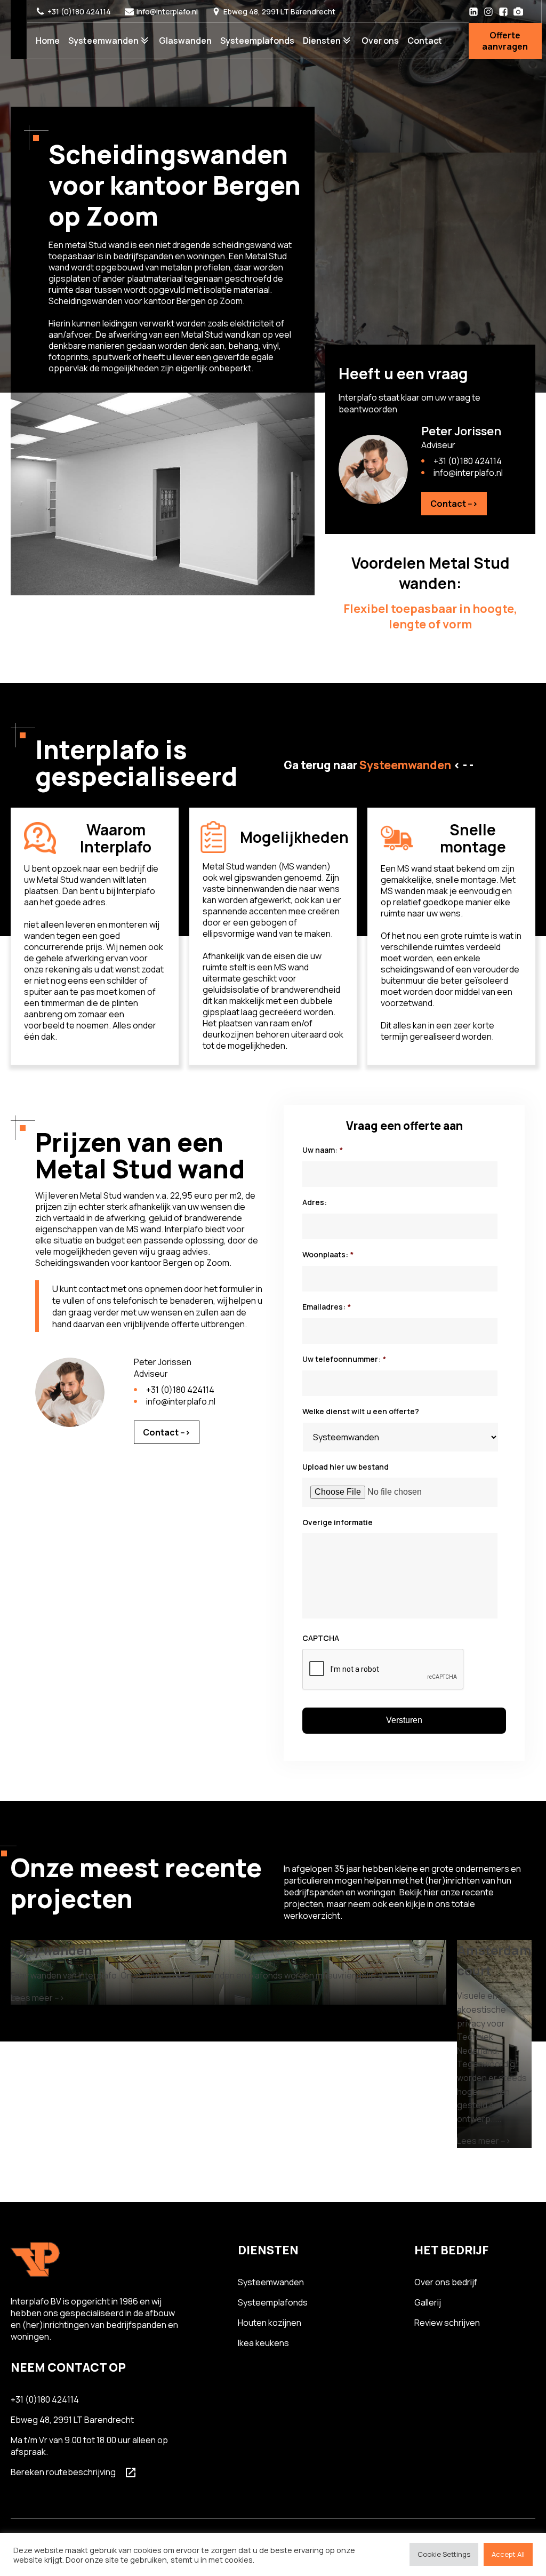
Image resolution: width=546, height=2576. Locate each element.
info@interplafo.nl (167, 11)
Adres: (315, 1202)
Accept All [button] (508, 2554)
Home (48, 41)
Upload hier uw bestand (346, 1467)
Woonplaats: (328, 1255)
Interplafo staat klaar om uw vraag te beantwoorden (409, 403)
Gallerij (428, 2302)
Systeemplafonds (257, 41)
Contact (425, 41)
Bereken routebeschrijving (63, 2472)
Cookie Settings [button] (444, 2554)
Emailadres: (327, 1307)
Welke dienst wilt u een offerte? (361, 1411)
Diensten (322, 41)
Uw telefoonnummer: (344, 1359)
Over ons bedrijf (446, 2282)
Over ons (380, 41)
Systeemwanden (103, 41)
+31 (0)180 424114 (79, 11)
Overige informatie (338, 1522)
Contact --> (454, 504)
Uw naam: (323, 1150)
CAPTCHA (321, 1638)
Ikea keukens (263, 2343)
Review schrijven (447, 2323)
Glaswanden (185, 41)
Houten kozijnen (270, 2323)
